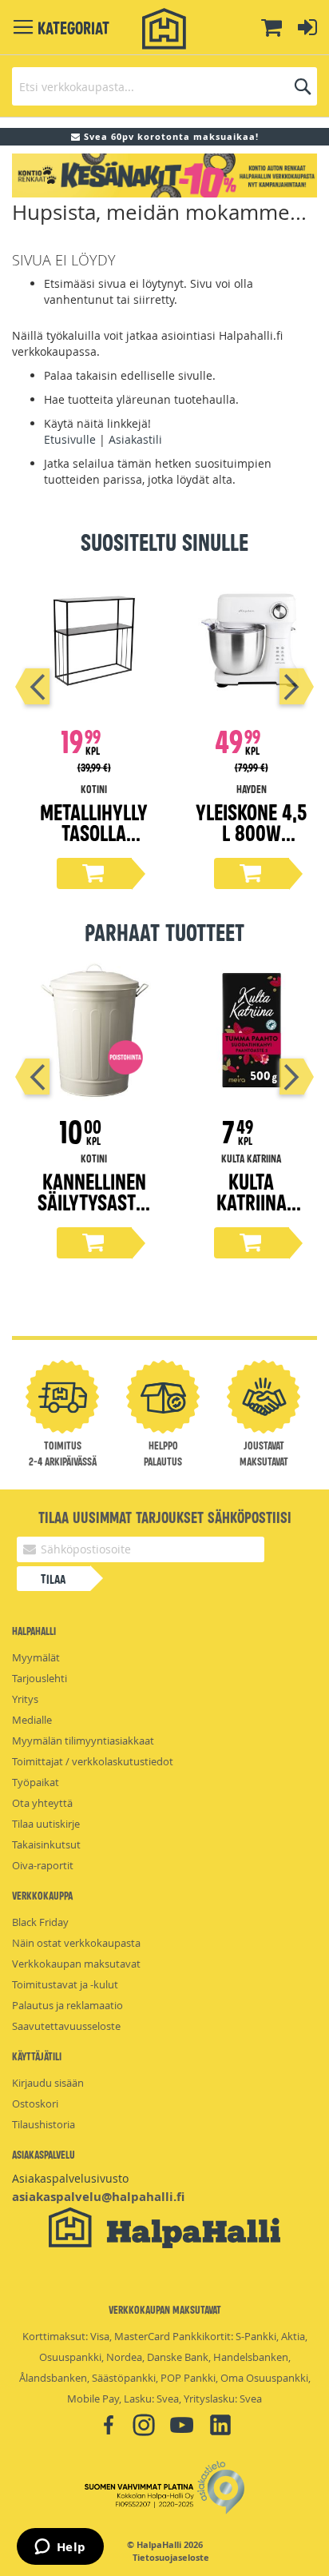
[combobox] (164, 86)
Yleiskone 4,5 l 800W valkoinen (251, 832)
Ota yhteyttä (42, 1803)
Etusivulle (70, 439)
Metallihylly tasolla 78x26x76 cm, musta (94, 842)
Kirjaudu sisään (48, 2083)
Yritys (25, 1699)
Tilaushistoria (44, 2124)
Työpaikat (36, 1782)
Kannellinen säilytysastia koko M (94, 1201)
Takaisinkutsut (46, 1844)
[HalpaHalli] (164, 29)
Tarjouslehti (40, 1678)
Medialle (32, 1720)
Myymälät (36, 1657)
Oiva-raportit (43, 1865)
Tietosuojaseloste (171, 2558)
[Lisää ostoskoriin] (94, 873)
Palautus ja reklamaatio (67, 2005)
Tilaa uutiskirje (46, 1824)
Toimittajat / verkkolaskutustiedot (93, 1761)
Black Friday (40, 1922)
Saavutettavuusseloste (66, 2026)
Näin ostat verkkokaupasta (76, 1943)
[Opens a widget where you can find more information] (60, 2548)
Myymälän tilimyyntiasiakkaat (83, 1741)
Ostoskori (35, 2103)
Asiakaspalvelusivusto (70, 2178)
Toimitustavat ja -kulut (65, 1984)
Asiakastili (135, 439)
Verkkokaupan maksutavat (76, 1964)
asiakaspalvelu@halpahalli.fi (98, 2197)
